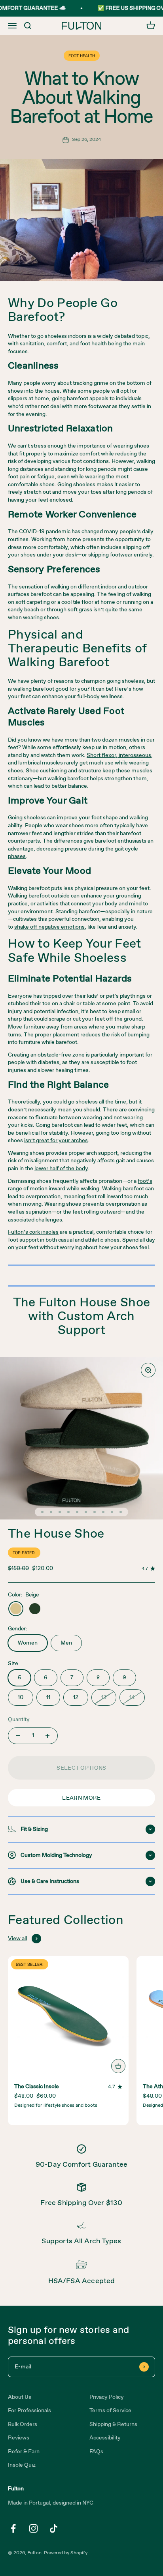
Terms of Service (110, 2411)
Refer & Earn (24, 2452)
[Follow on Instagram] (33, 2528)
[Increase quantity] (47, 1736)
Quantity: (20, 1720)
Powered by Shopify (66, 2553)
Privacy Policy (107, 2397)
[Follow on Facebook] (13, 2528)
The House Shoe (56, 1534)
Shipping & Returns (113, 2424)
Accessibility (105, 2438)
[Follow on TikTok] (54, 2528)
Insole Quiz (22, 2465)
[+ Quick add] (118, 2066)
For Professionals (29, 2411)
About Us (20, 2397)
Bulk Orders (23, 2424)
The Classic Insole (37, 2087)
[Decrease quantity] (18, 1736)
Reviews (19, 2438)
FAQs (96, 2452)
